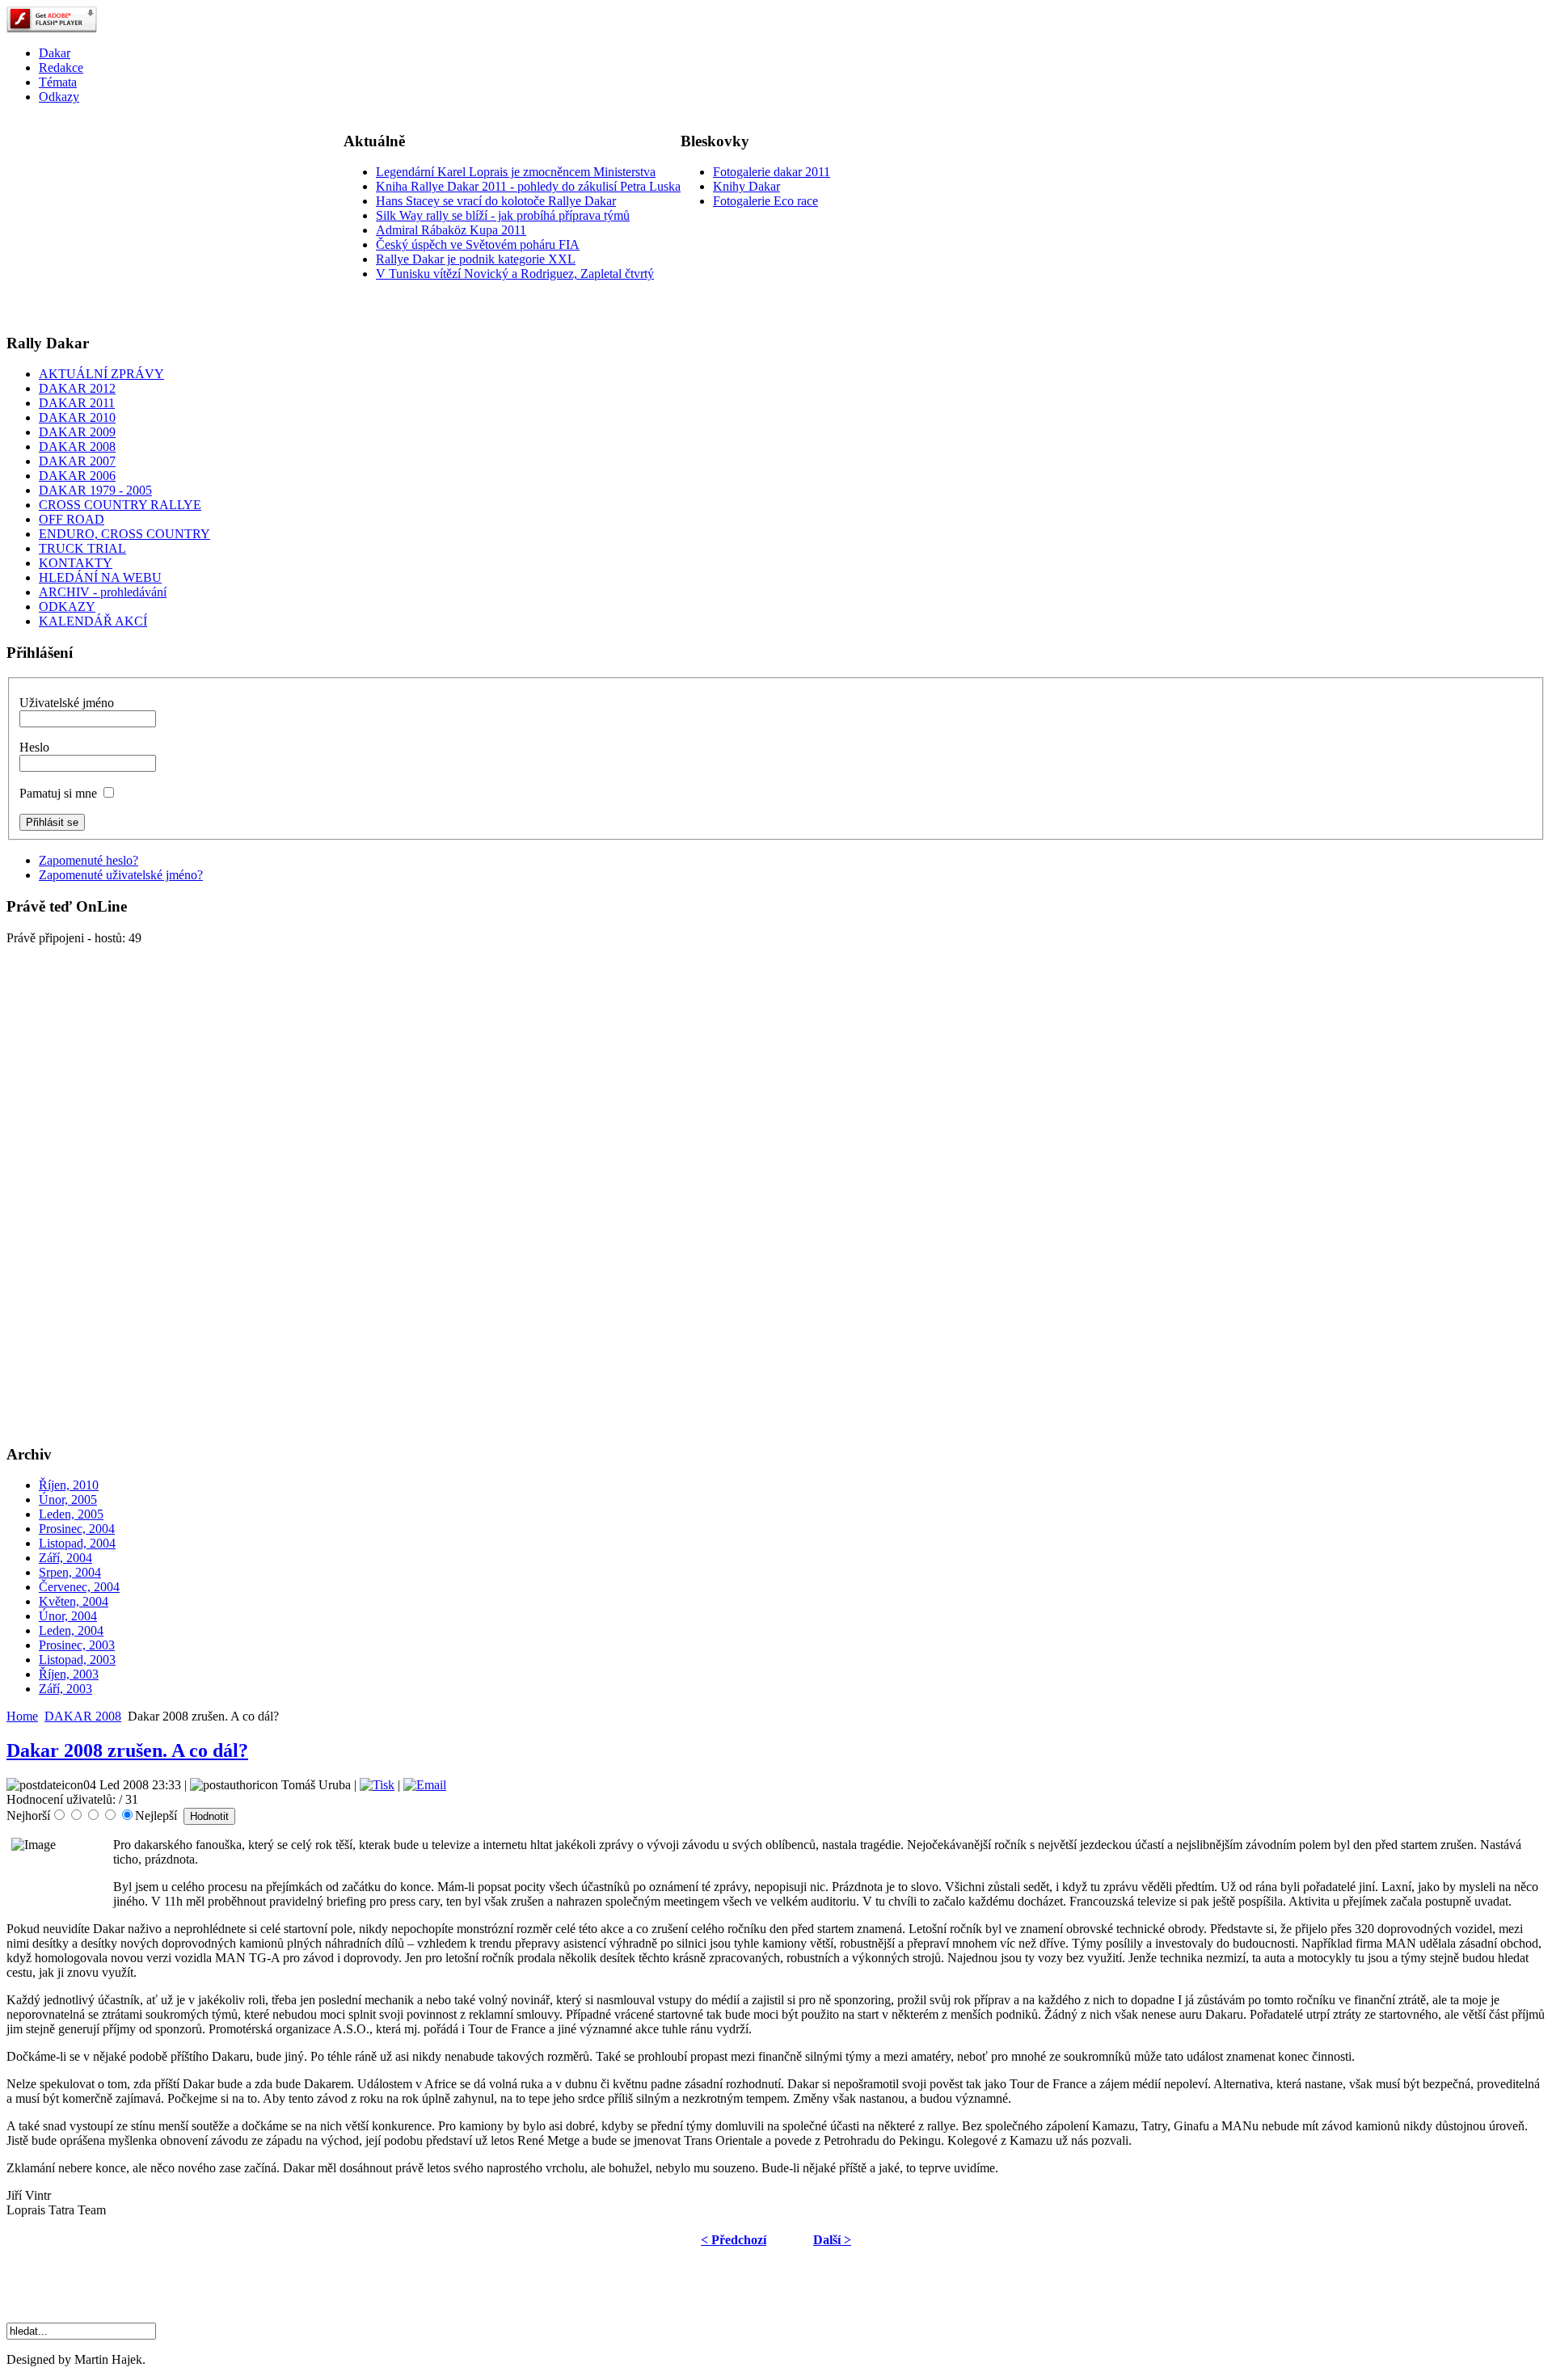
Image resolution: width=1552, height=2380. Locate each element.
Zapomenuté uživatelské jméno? (121, 875)
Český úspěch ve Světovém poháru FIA (478, 244)
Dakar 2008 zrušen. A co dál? (127, 1750)
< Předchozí (734, 2240)
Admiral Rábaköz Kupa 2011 (451, 230)
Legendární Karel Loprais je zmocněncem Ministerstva (516, 172)
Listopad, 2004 (77, 1543)
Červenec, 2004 (79, 1587)
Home (22, 1716)
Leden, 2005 (71, 1514)
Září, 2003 (65, 1689)
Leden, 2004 (71, 1630)
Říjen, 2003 (69, 1674)
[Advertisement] (128, 218)
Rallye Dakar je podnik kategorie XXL (476, 259)
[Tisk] (377, 1785)
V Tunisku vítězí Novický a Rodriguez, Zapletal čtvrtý (515, 274)
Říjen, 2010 (69, 1485)
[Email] (425, 1785)
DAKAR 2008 (83, 1716)
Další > (832, 2240)
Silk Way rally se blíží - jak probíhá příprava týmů (503, 215)
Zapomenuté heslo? (89, 860)
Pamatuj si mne (58, 793)
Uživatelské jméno (67, 703)
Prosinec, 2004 (77, 1529)
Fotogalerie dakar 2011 (772, 172)
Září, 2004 (65, 1558)
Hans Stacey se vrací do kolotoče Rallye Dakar (496, 201)
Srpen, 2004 (70, 1572)
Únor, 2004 (68, 1616)
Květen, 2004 (74, 1601)
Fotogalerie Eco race (765, 201)
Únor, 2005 (68, 1500)
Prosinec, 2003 (77, 1645)
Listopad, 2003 (77, 1660)
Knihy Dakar (746, 186)
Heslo (34, 747)
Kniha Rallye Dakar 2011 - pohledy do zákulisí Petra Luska (528, 186)
